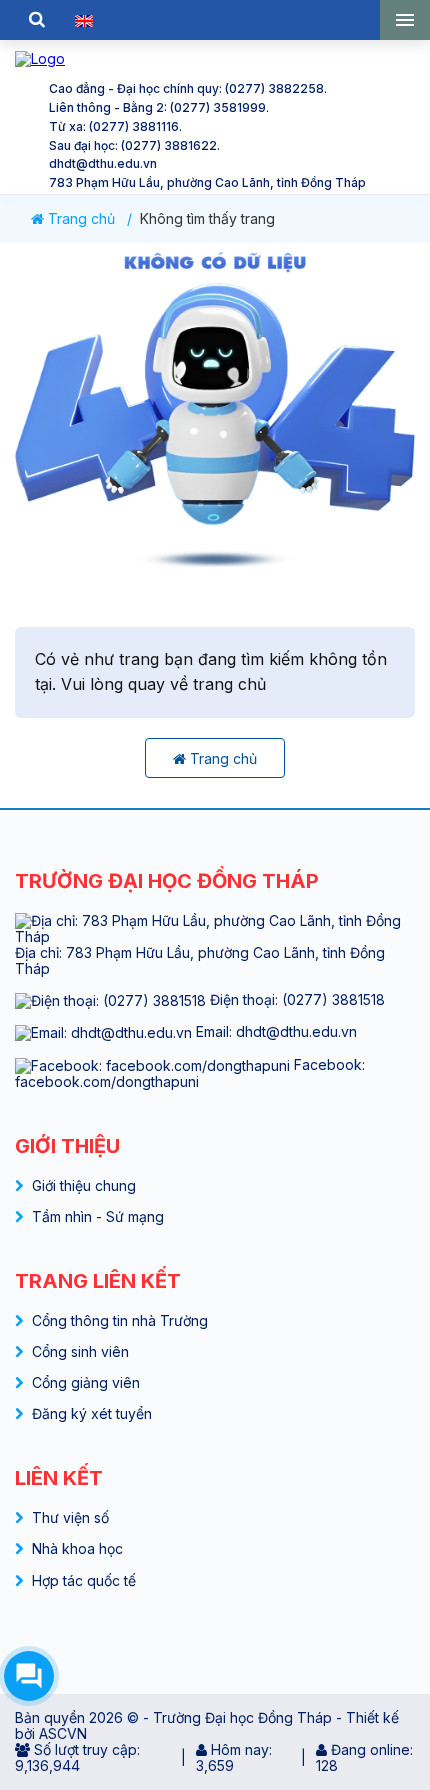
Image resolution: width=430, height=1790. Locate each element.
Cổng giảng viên (86, 1382)
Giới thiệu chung (84, 1185)
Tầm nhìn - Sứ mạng (98, 1216)
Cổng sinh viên (80, 1351)
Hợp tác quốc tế (84, 1580)
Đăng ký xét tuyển (92, 1413)
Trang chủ (79, 219)
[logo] (215, 58)
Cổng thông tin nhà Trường (120, 1320)
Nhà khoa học (77, 1548)
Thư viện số (70, 1517)
